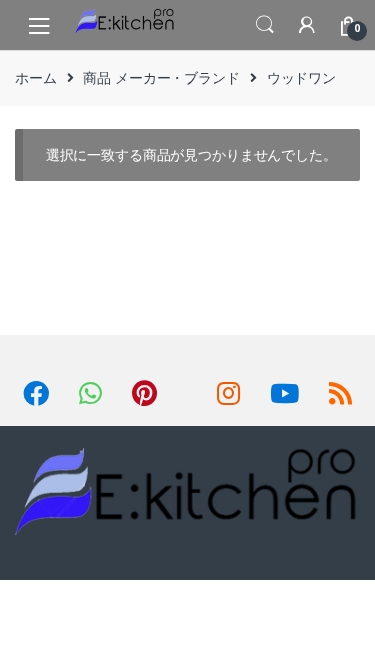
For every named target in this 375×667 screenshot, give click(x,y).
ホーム (36, 77)
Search (265, 25)
